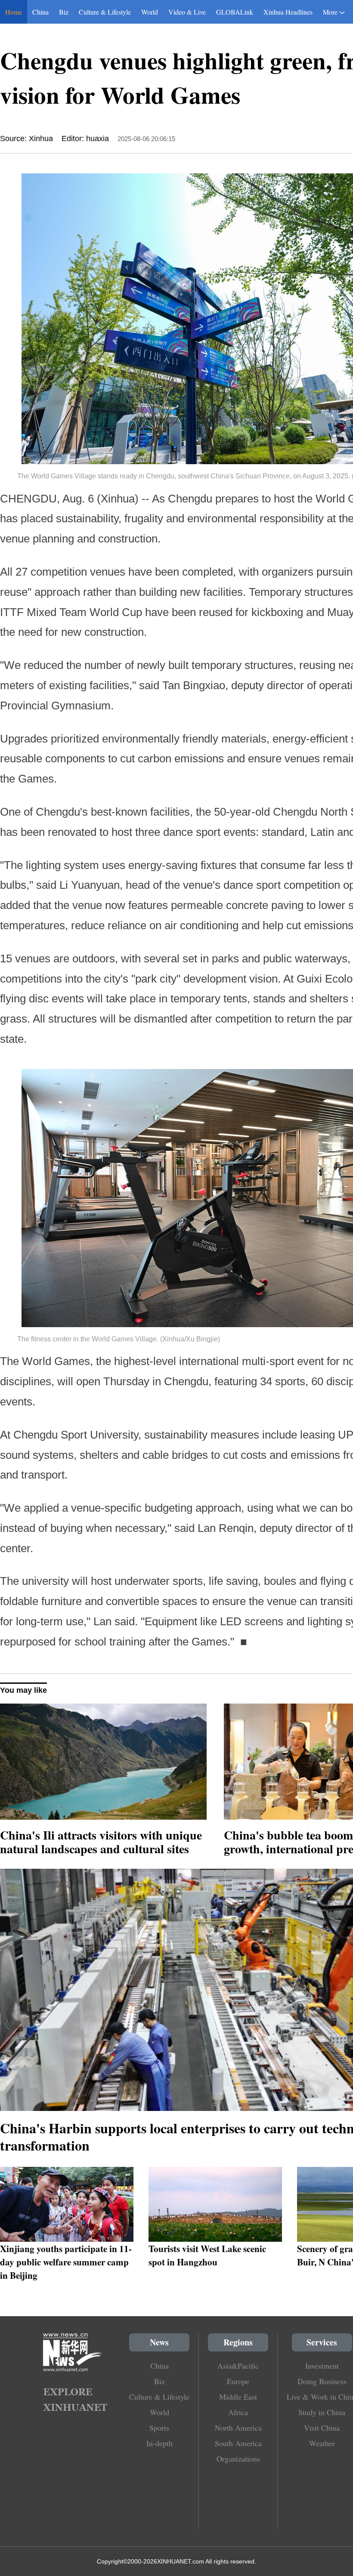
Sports (159, 2428)
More (330, 12)
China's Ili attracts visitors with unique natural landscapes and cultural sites (101, 1842)
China (40, 12)
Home (14, 12)
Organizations (238, 2459)
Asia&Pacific (238, 2366)
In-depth (159, 2443)
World (150, 12)
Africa (238, 2412)
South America (238, 2443)
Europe (238, 2381)
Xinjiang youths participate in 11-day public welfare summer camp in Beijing (66, 2262)
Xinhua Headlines (288, 12)
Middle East (238, 2397)
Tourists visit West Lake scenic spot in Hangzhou (207, 2255)
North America (238, 2428)
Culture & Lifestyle (105, 12)
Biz (64, 12)
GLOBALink (235, 12)
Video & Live (187, 12)
